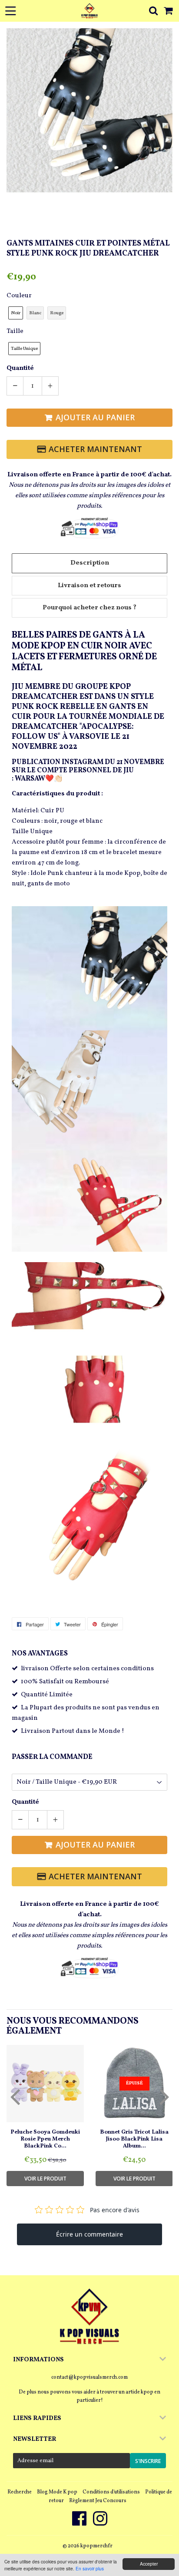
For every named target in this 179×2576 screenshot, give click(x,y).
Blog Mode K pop (57, 2492)
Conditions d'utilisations (111, 2492)
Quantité (20, 368)
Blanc (35, 313)
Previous (14, 103)
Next (165, 103)
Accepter (149, 2564)
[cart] (169, 11)
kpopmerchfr (96, 2546)
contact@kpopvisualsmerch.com (89, 2377)
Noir (16, 313)
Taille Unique (24, 349)
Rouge (57, 313)
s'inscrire (148, 2461)
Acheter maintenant (95, 449)
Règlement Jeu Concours (98, 2501)
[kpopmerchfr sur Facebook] (80, 2523)
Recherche (20, 2492)
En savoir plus (90, 2568)
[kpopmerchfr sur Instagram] (100, 2523)
